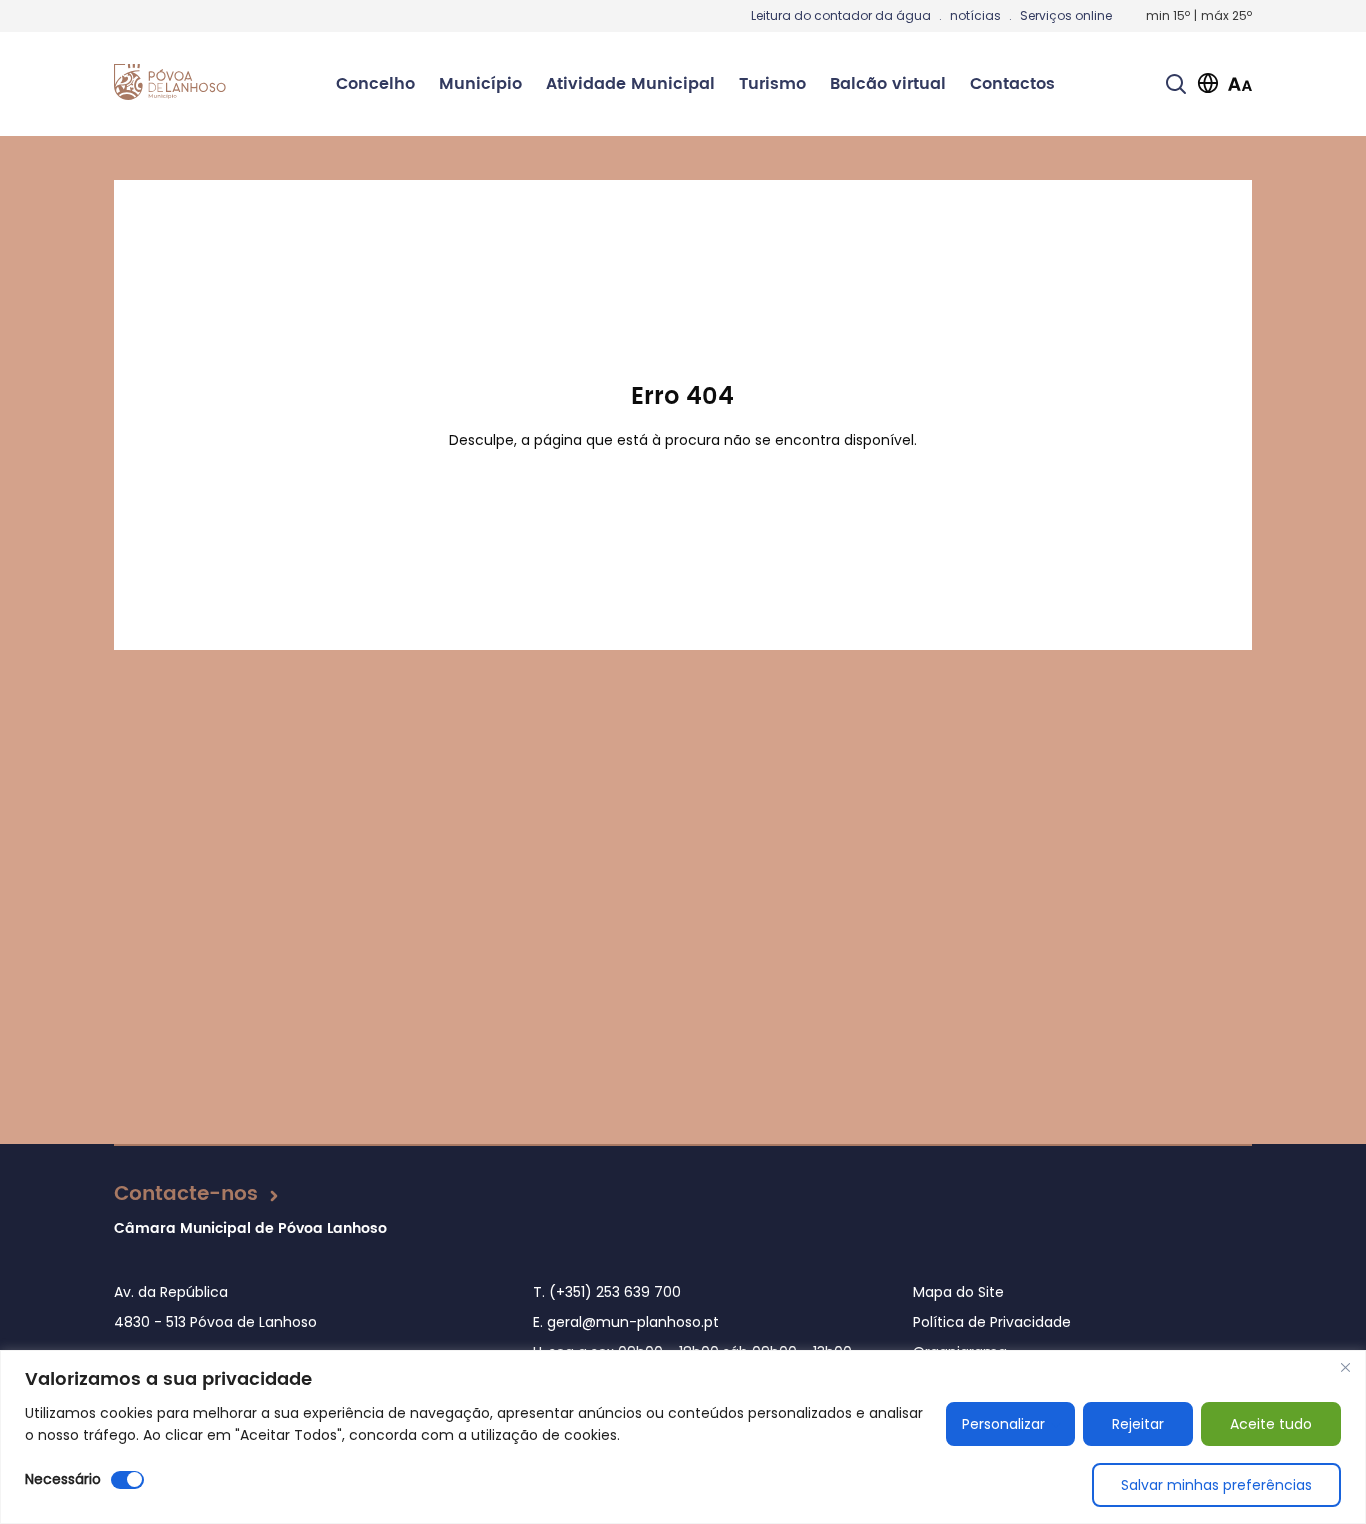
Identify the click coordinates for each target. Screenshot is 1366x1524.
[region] (683, 1437)
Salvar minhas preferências (1216, 1485)
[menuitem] (375, 84)
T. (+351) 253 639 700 (607, 1292)
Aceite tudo (1271, 1424)
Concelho (375, 84)
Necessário (63, 1479)
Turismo (772, 84)
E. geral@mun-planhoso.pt (626, 1322)
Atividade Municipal (630, 84)
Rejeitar (1138, 1424)
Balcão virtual (888, 84)
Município (480, 84)
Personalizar (1003, 1424)
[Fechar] (1345, 1367)
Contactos (1012, 84)
